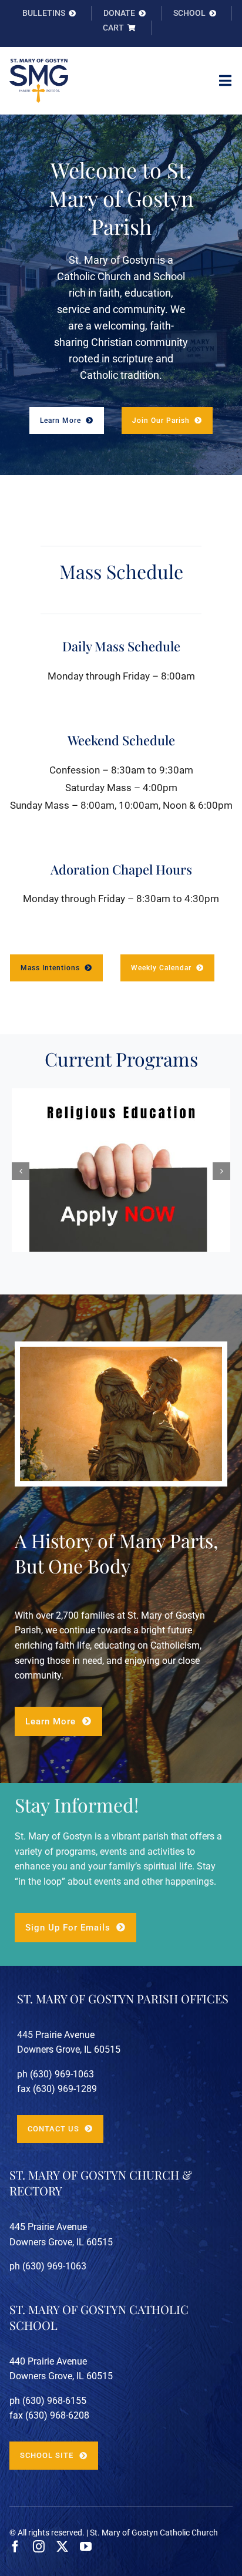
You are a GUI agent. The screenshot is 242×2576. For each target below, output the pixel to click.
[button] (21, 1171)
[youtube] (86, 2547)
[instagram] (39, 2547)
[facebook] (15, 2547)
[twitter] (62, 2547)
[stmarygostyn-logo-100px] (39, 63)
